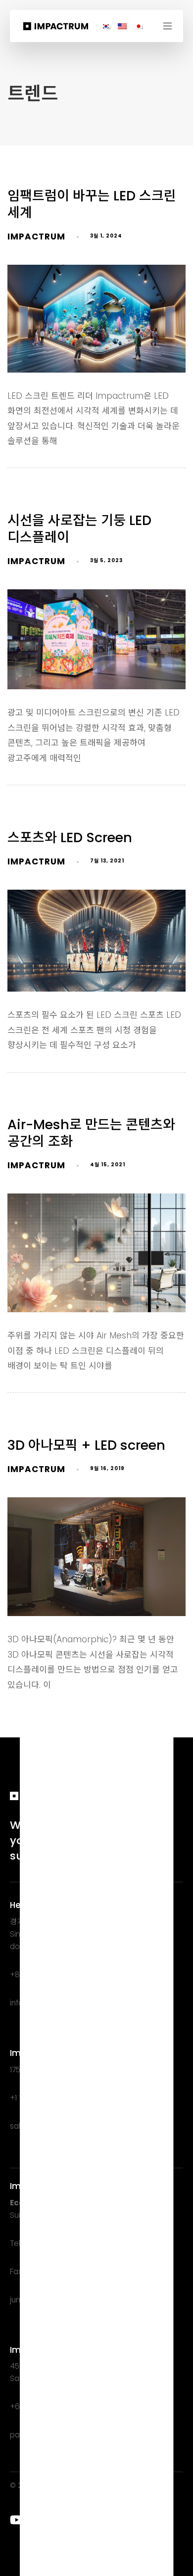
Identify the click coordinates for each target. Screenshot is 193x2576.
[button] (171, 26)
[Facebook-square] (76, 2520)
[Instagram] (56, 2520)
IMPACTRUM (36, 237)
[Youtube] (17, 2520)
